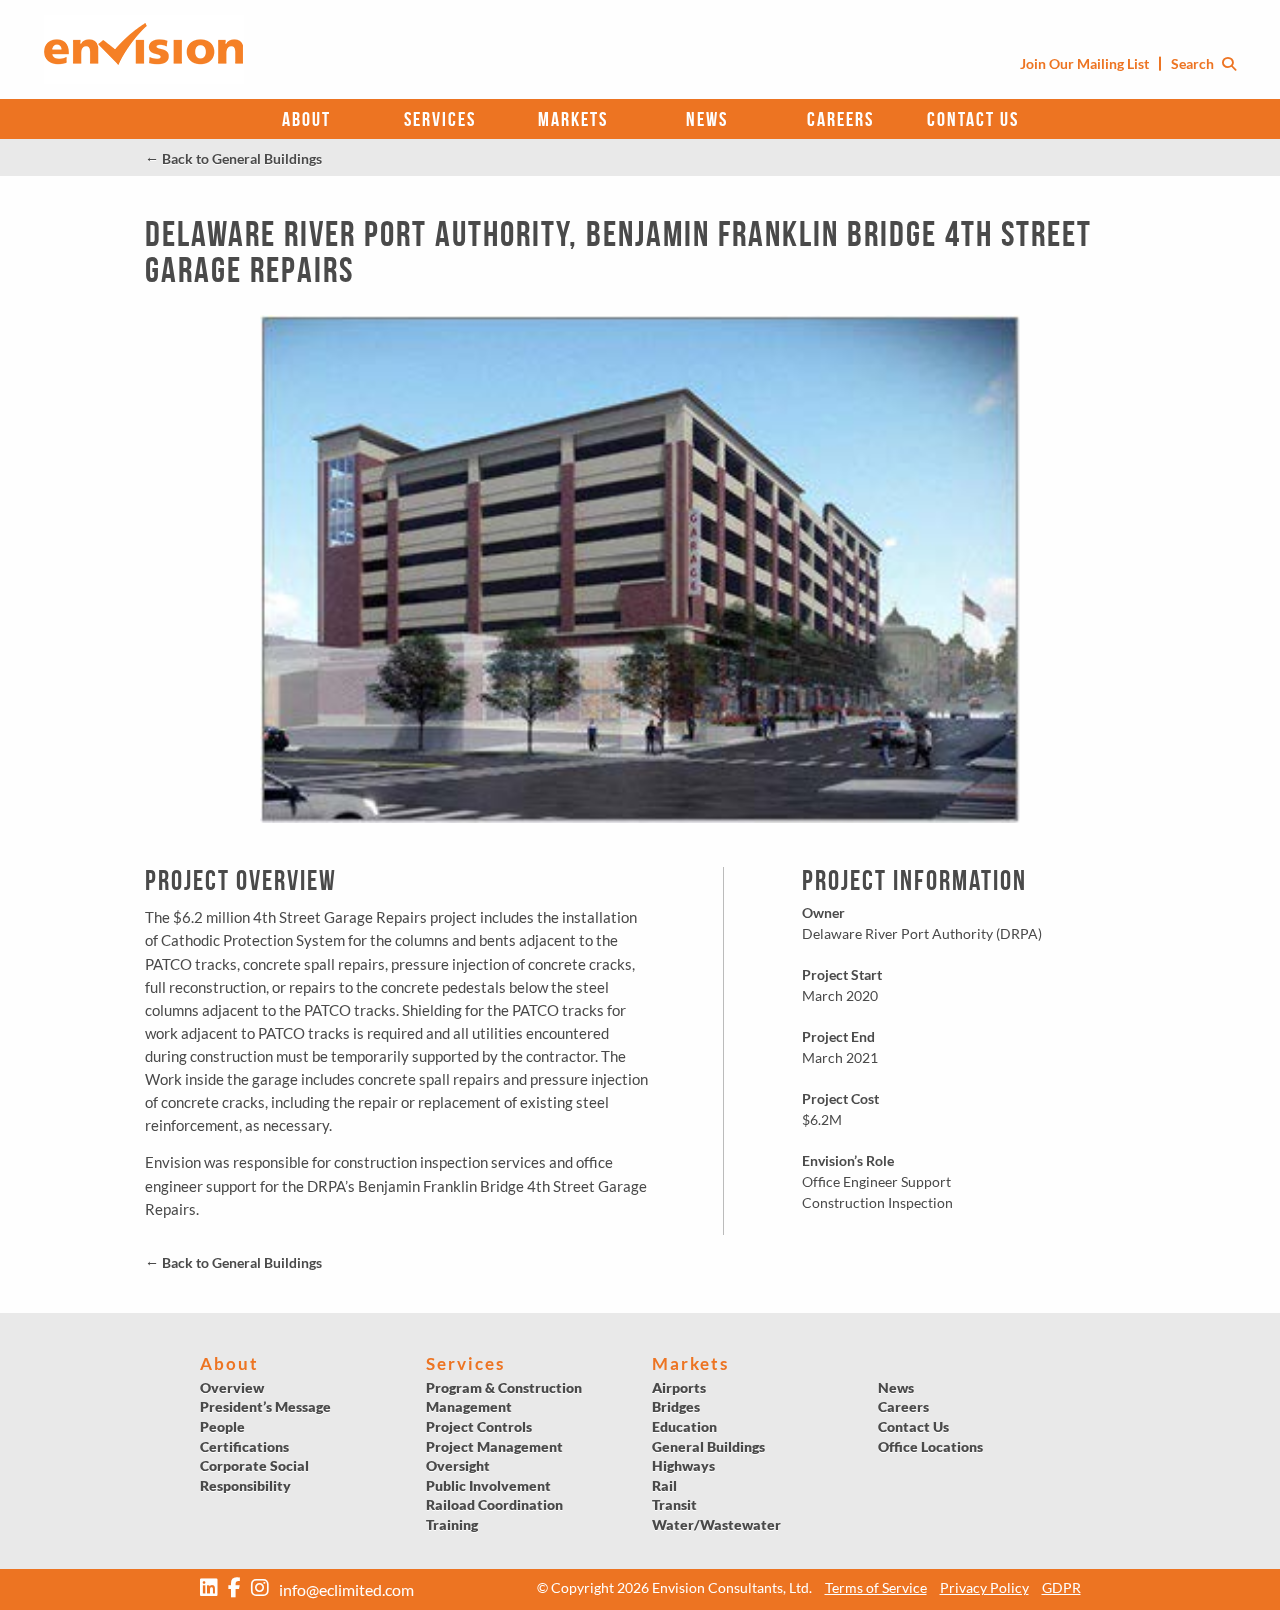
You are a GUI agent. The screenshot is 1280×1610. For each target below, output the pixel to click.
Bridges (676, 1406)
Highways (683, 1465)
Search (1194, 63)
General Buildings (708, 1446)
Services (440, 119)
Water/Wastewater (716, 1524)
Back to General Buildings (233, 158)
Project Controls (479, 1426)
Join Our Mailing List (1084, 63)
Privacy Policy (984, 1587)
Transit (674, 1504)
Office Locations (930, 1446)
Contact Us (973, 119)
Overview (232, 1387)
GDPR (1061, 1587)
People (222, 1426)
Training (452, 1524)
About (306, 119)
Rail (664, 1485)
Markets (573, 119)
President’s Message (265, 1406)
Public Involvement (488, 1485)
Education (684, 1426)
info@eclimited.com (346, 1589)
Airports (679, 1387)
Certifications (244, 1446)
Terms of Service (876, 1587)
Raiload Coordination (494, 1504)
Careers (840, 119)
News (707, 119)
